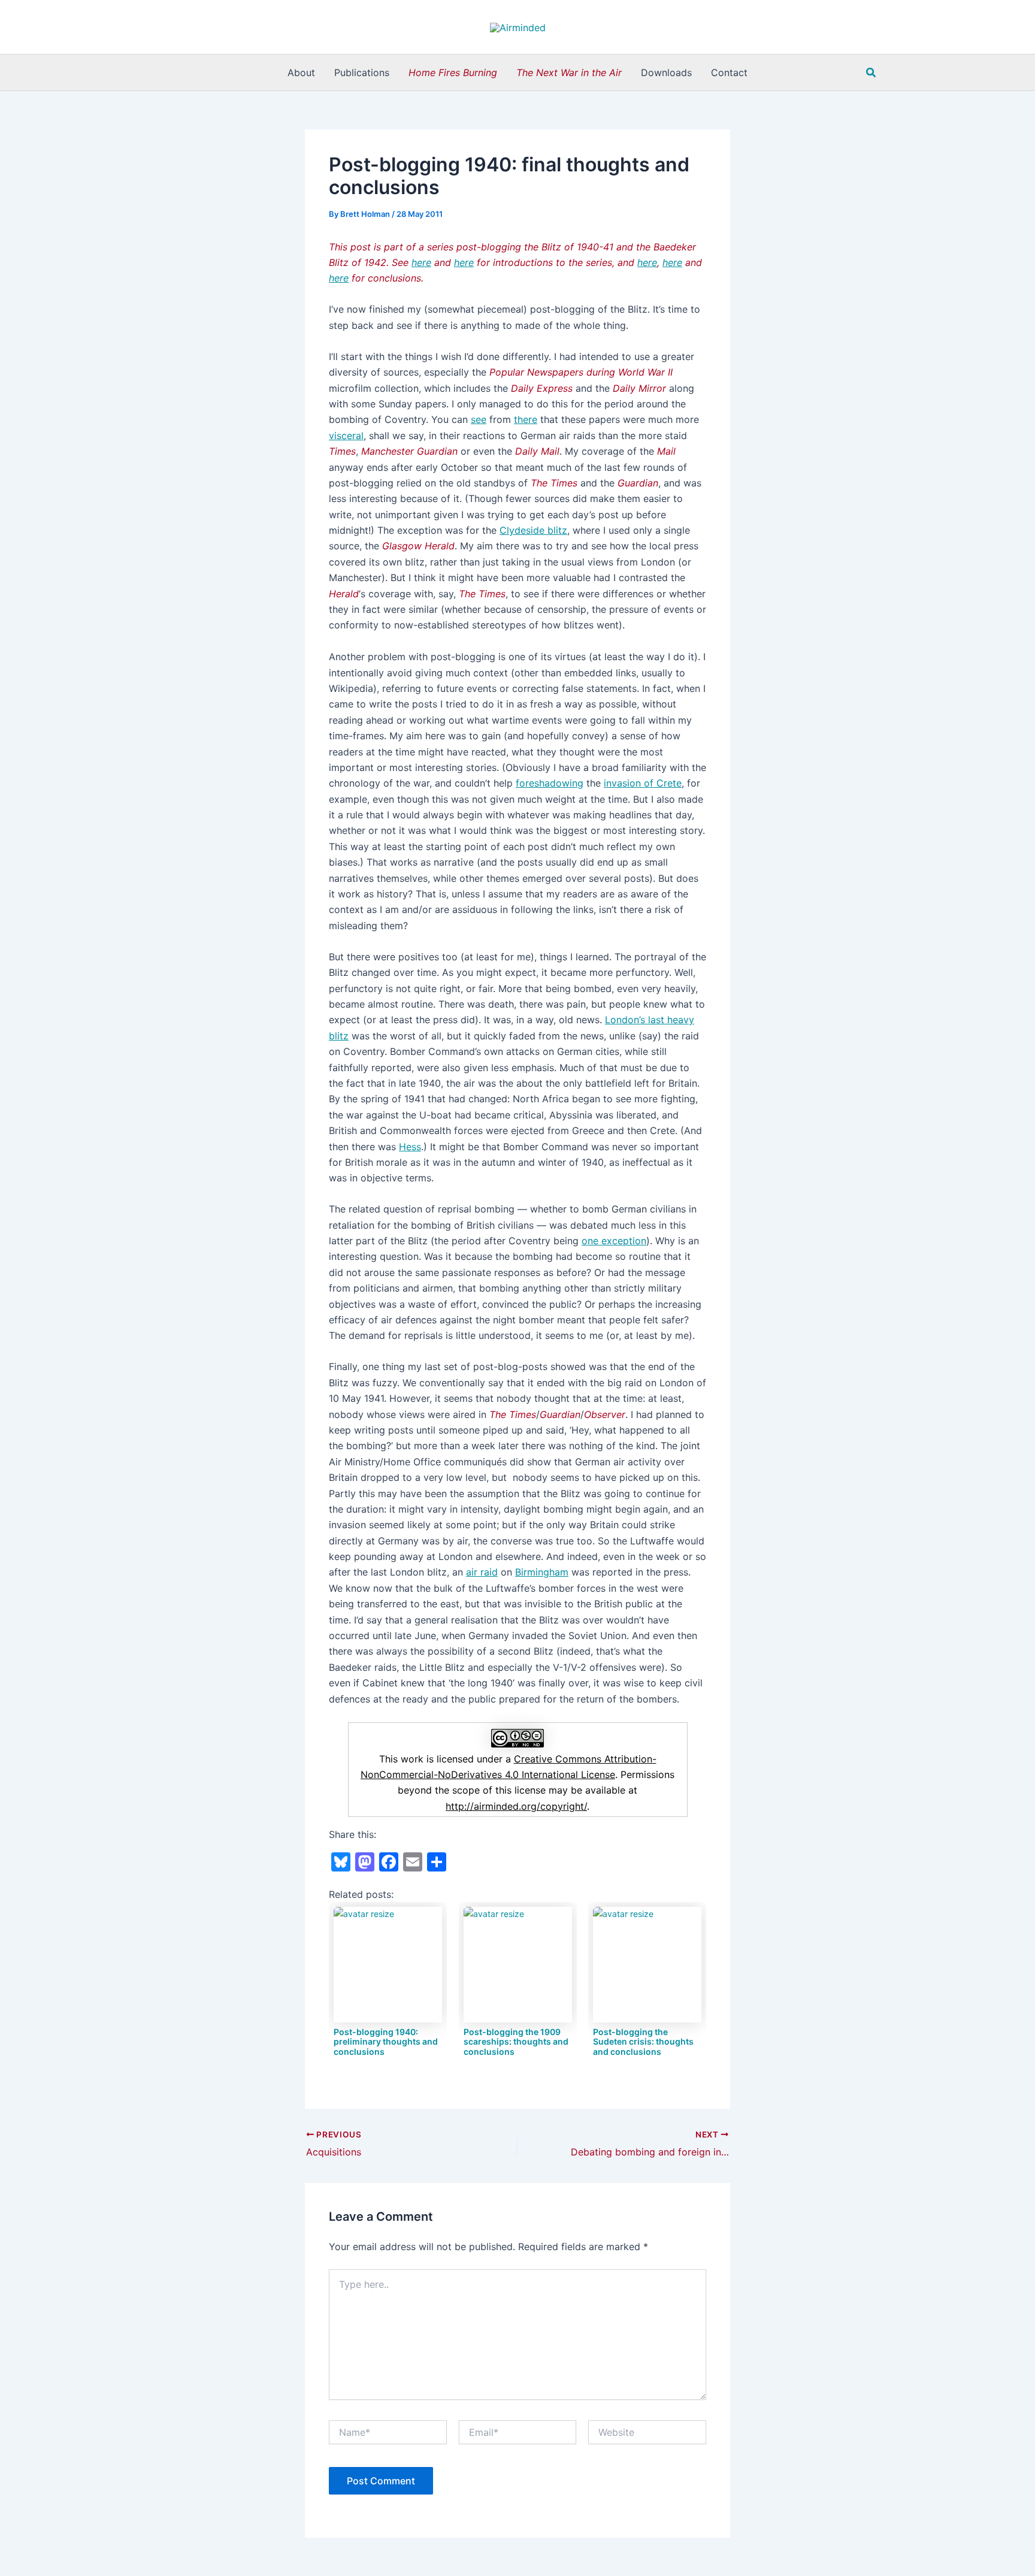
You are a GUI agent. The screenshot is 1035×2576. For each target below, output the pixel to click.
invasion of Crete (643, 783)
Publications (362, 72)
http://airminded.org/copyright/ (516, 1806)
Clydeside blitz (533, 530)
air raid (482, 1572)
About (301, 72)
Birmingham (542, 1572)
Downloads (666, 72)
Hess (410, 1147)
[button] (871, 73)
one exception (614, 1241)
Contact (729, 72)
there (526, 419)
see (479, 419)
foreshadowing (550, 783)
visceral (346, 436)
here (464, 262)
